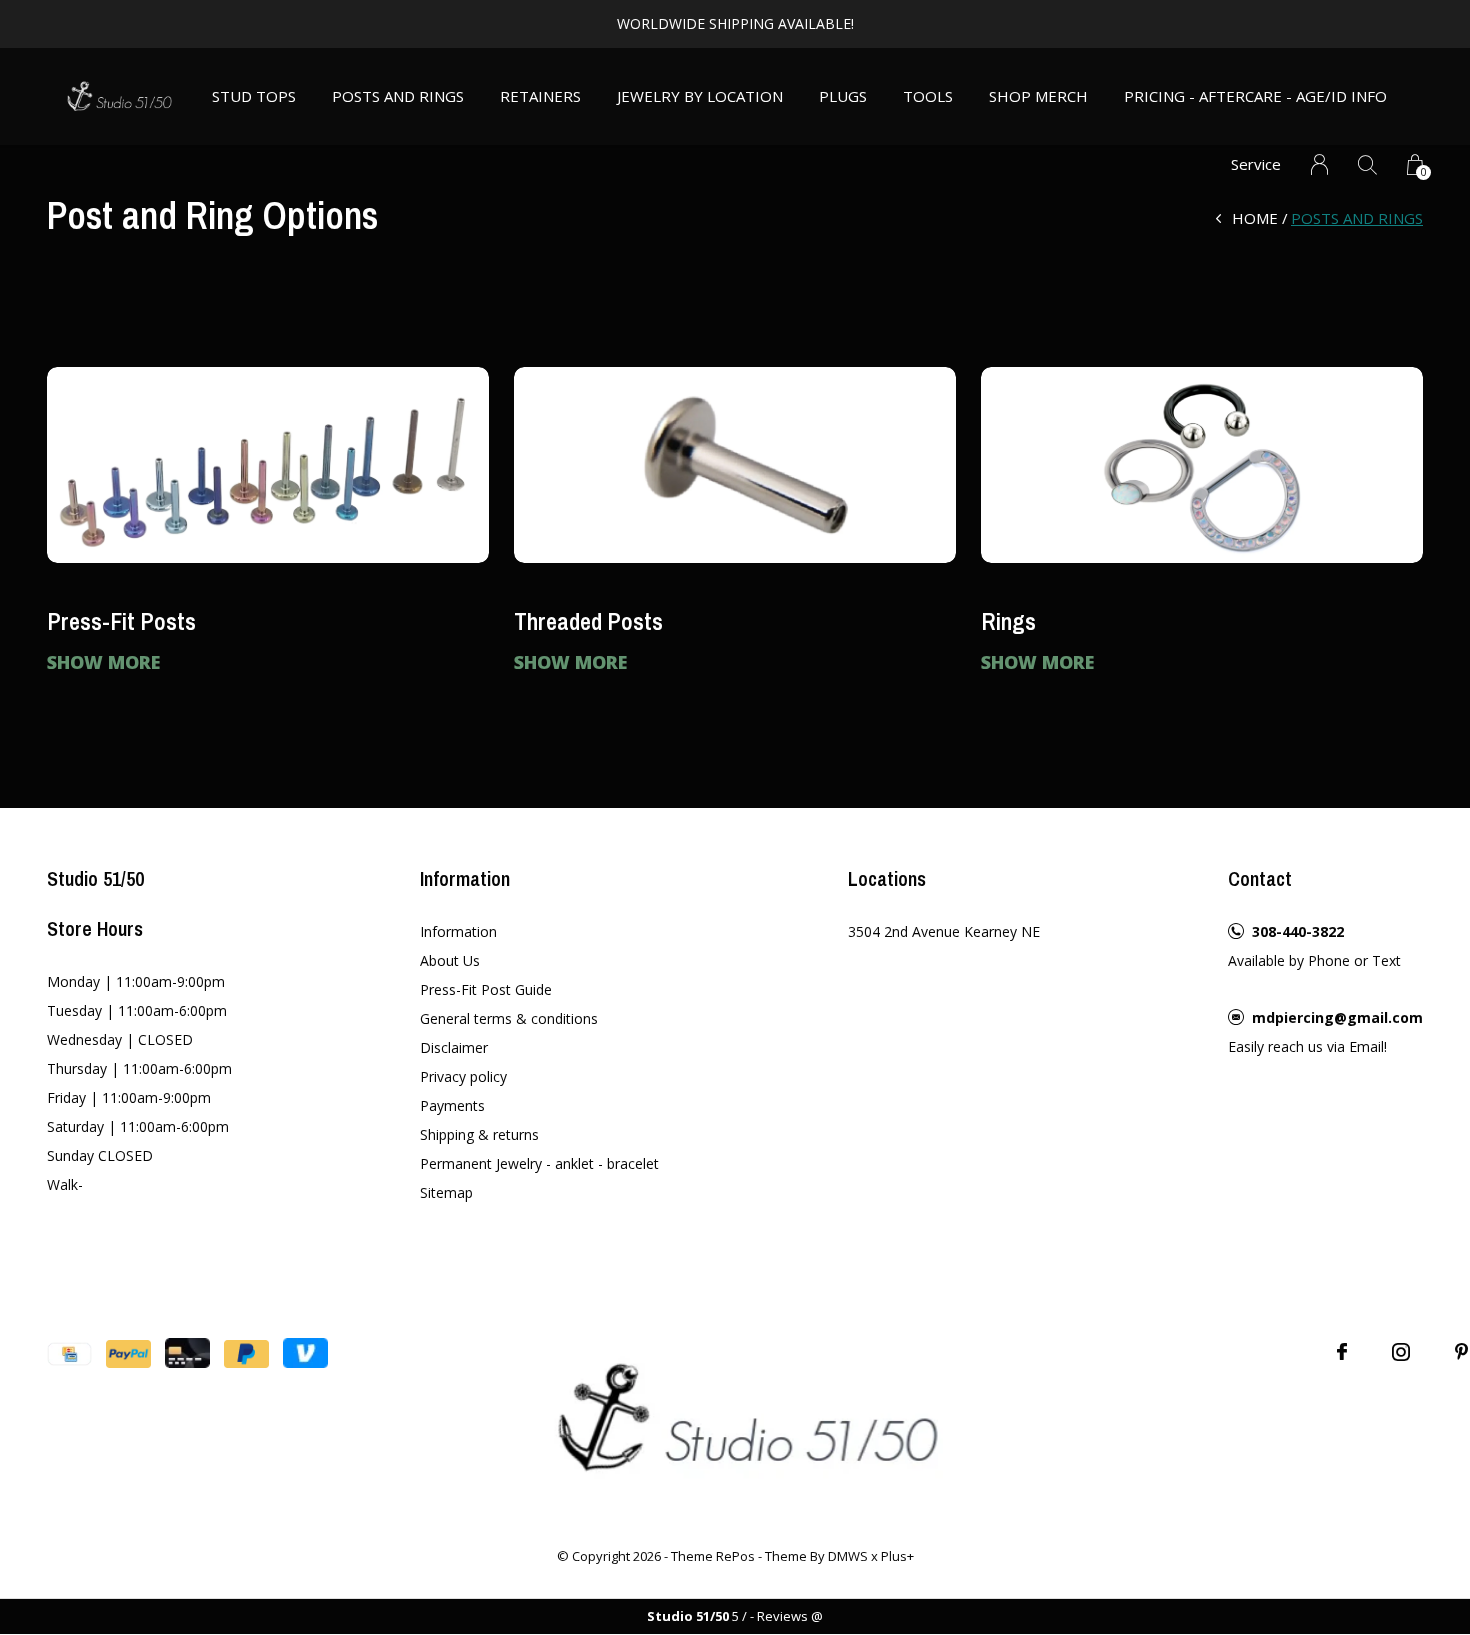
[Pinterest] (1461, 1352)
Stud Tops (254, 96)
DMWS (848, 1556)
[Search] (1367, 164)
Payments (452, 1105)
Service (1256, 164)
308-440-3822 (1298, 931)
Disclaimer (454, 1047)
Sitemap (446, 1192)
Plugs (843, 96)
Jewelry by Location (700, 96)
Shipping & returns (479, 1134)
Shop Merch (1038, 96)
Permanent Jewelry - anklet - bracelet (539, 1163)
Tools (928, 96)
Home (1255, 218)
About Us (450, 960)
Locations (887, 878)
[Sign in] (1319, 164)
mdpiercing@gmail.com (1337, 1017)
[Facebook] (1342, 1352)
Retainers (540, 96)
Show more (103, 662)
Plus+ (897, 1556)
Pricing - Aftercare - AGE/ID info (1255, 96)
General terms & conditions (509, 1018)
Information (458, 931)
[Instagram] (1401, 1352)
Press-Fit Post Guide (486, 989)
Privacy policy (463, 1076)
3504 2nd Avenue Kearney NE (944, 931)
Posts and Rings (398, 96)
